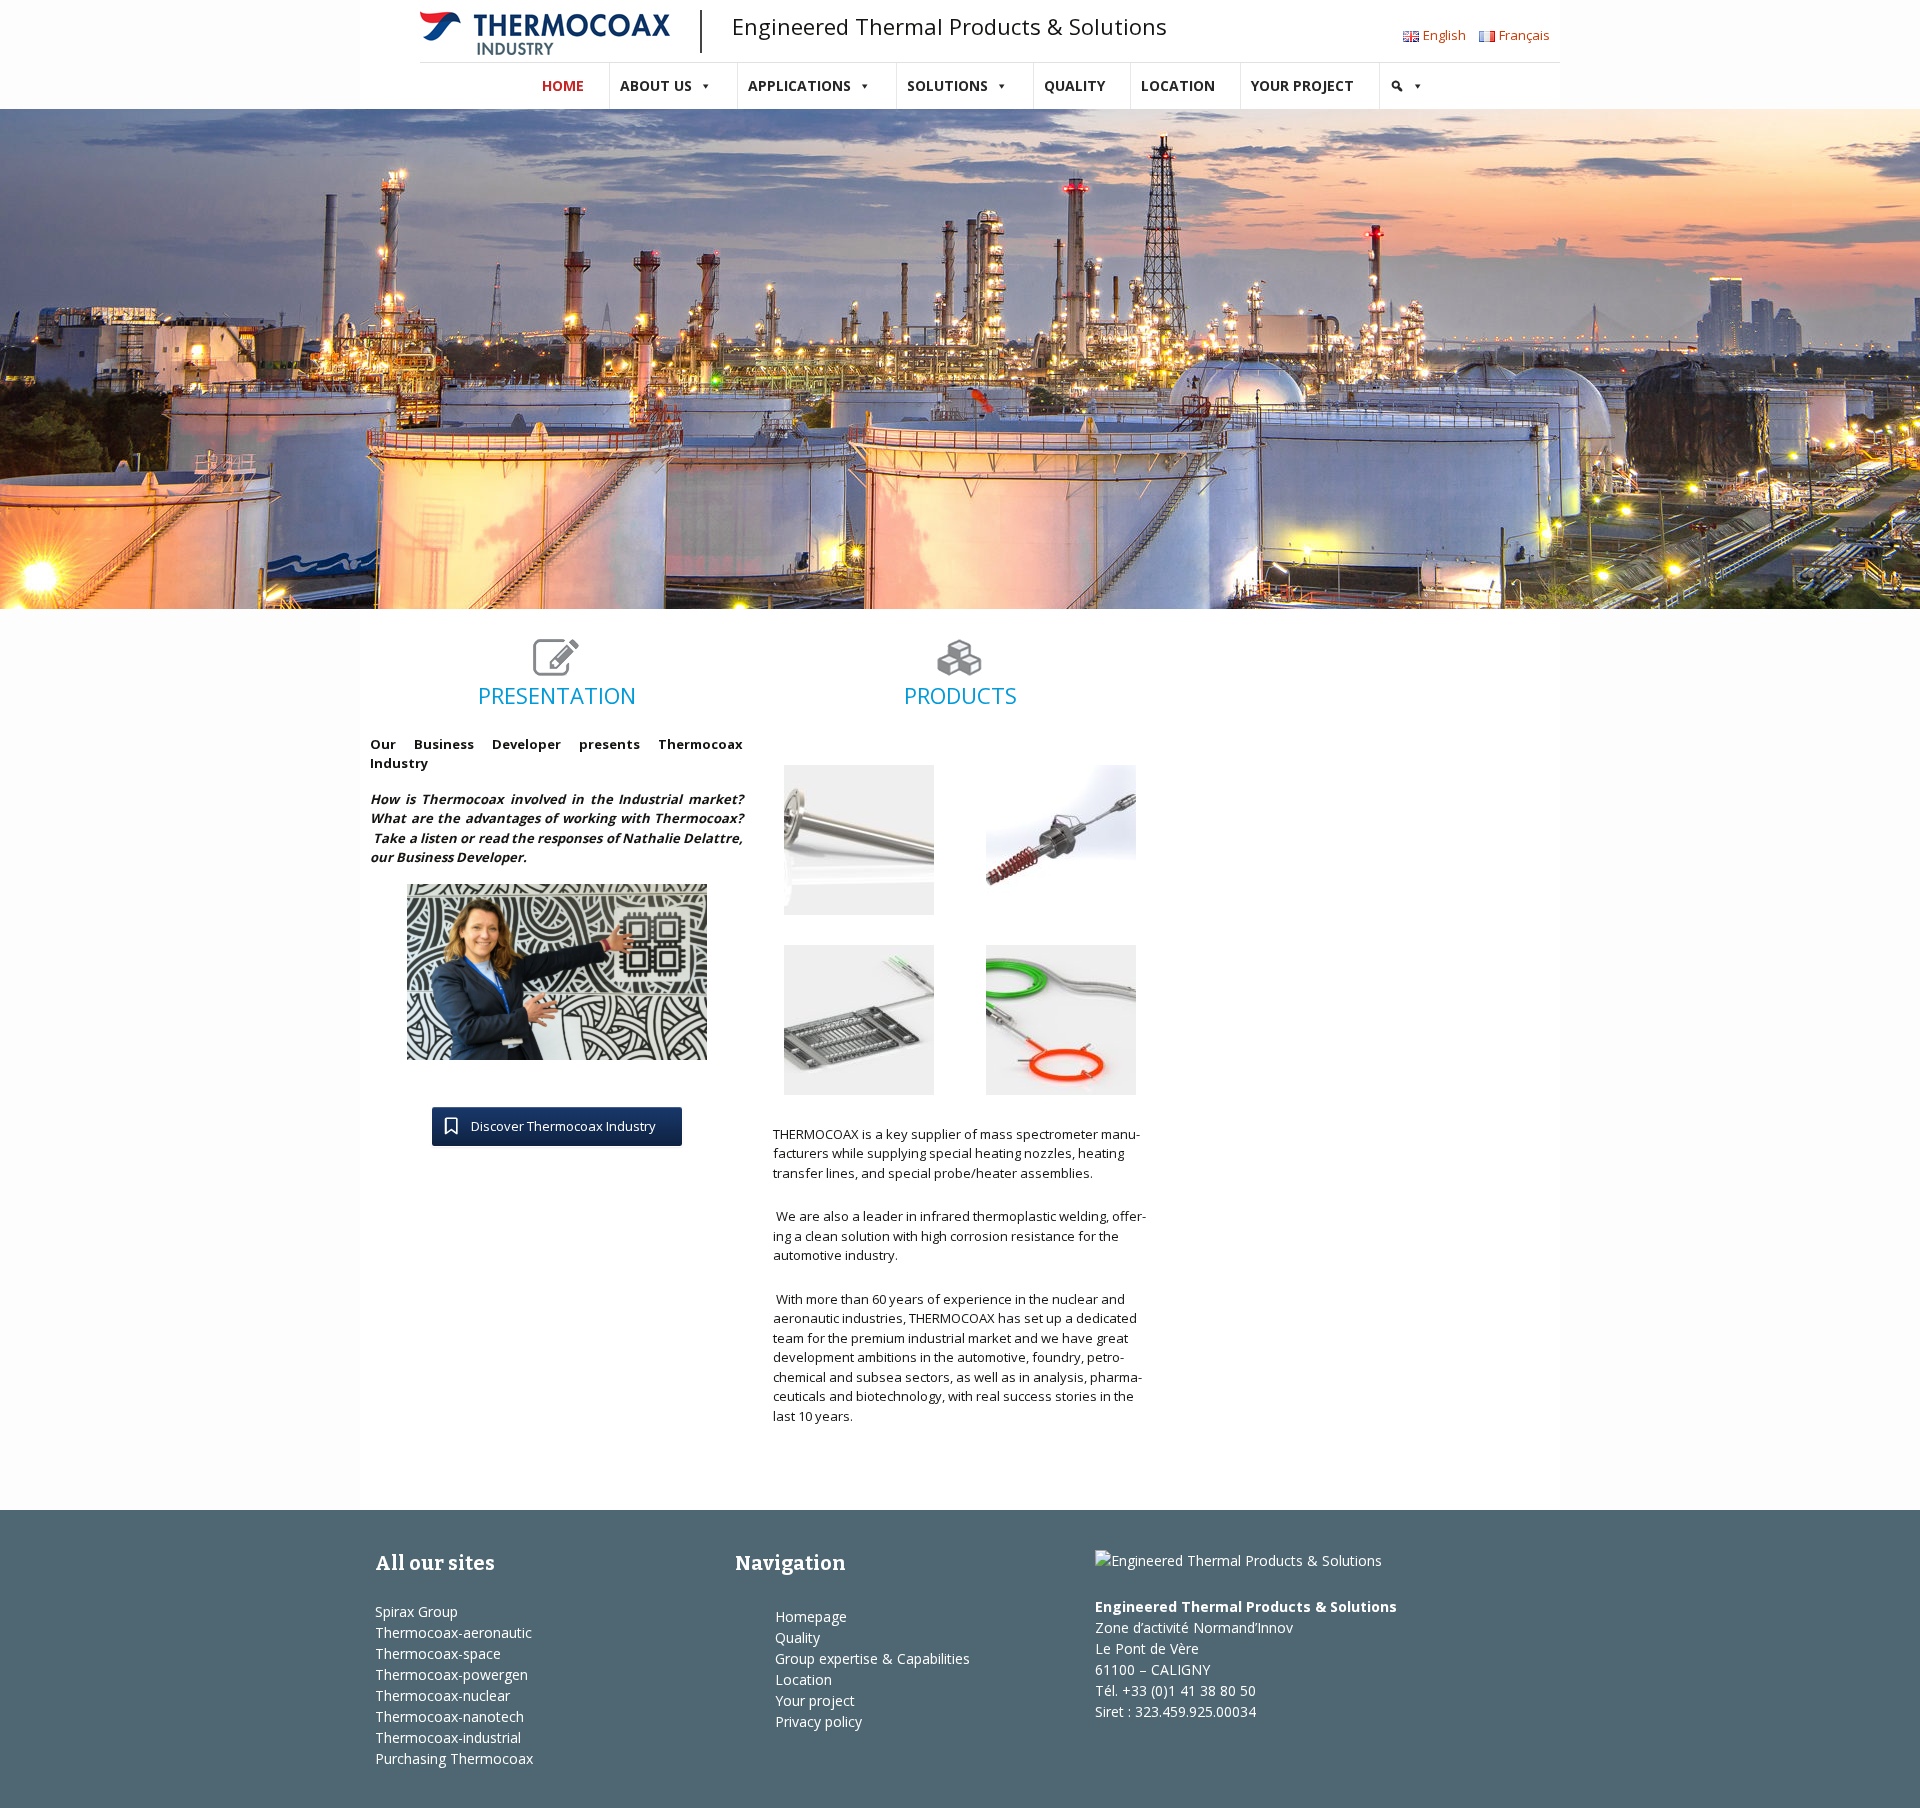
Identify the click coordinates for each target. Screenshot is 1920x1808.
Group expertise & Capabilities (872, 1658)
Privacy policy (818, 1721)
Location (1178, 85)
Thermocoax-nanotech (449, 1716)
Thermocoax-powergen (451, 1674)
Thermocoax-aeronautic (453, 1632)
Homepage (811, 1616)
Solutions (947, 85)
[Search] (1407, 86)
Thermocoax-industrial (448, 1737)
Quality (1074, 85)
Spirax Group (416, 1611)
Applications (799, 85)
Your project (1302, 85)
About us (656, 85)
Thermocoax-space (438, 1653)
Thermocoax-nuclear (442, 1695)
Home (563, 85)
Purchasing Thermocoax (454, 1758)
